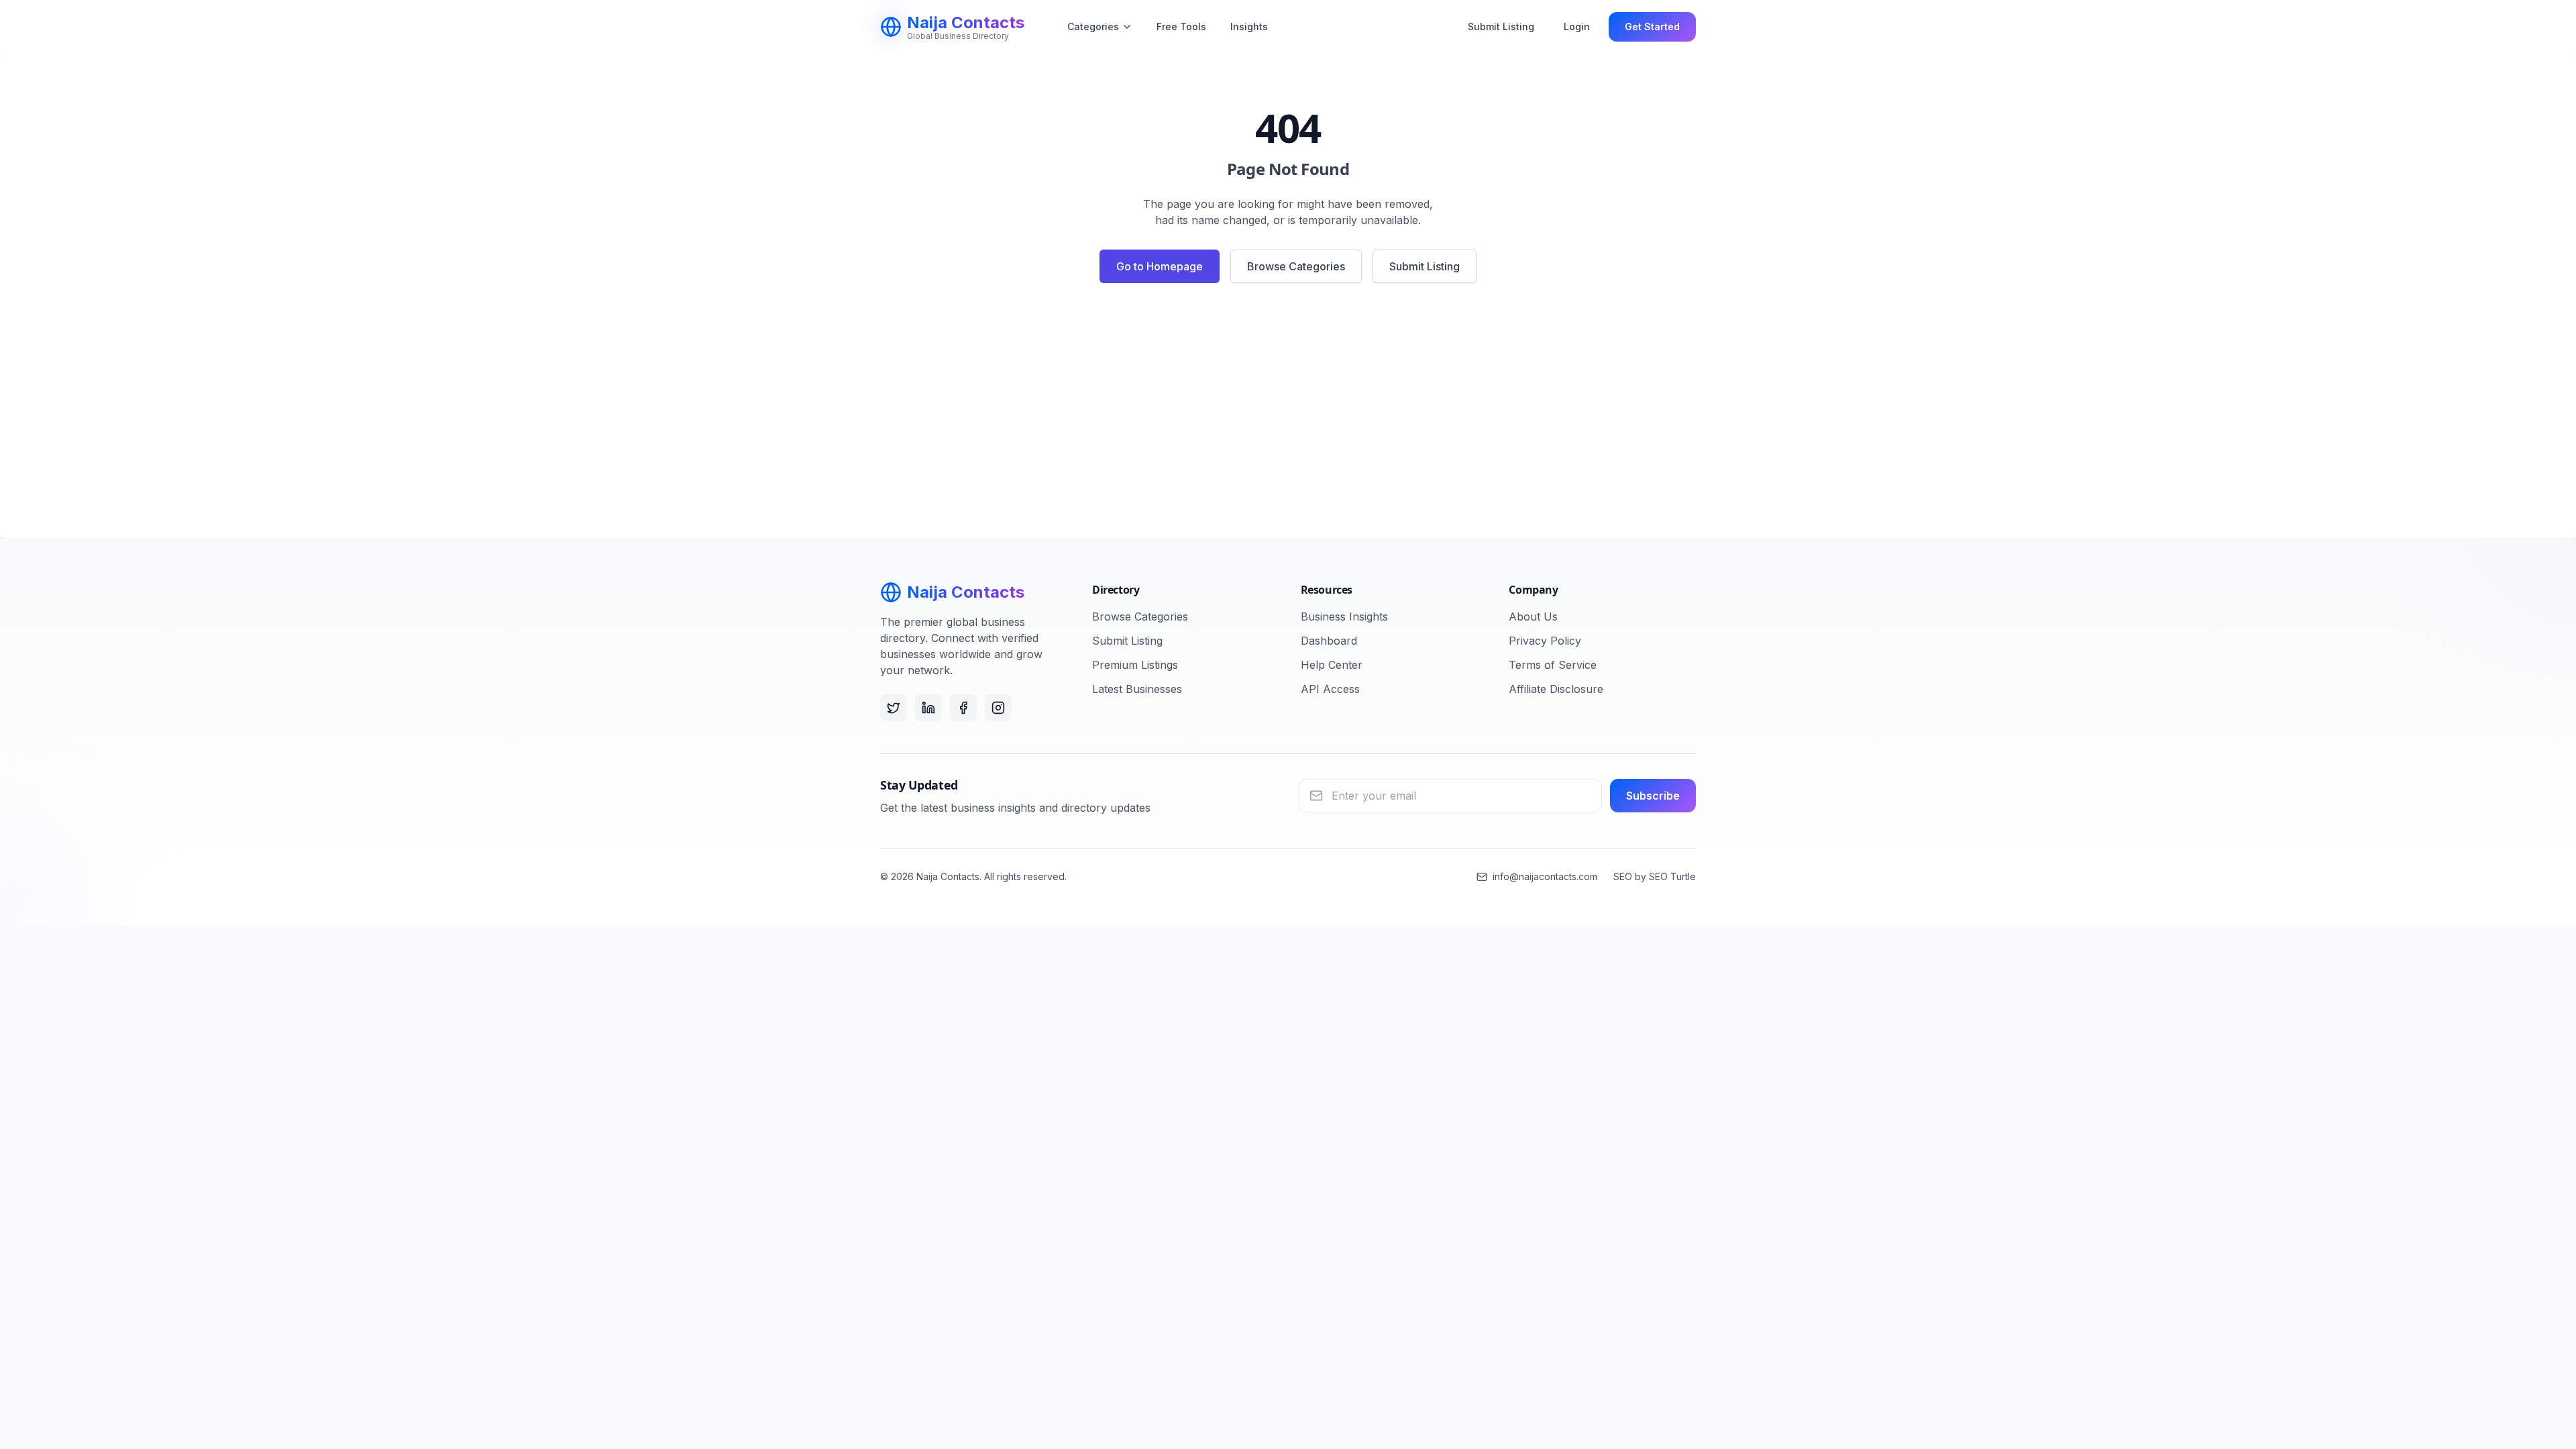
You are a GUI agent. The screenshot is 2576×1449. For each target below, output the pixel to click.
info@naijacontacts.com (1545, 876)
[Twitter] (894, 708)
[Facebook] (963, 708)
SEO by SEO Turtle (1655, 876)
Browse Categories (1296, 266)
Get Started (1652, 26)
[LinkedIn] (928, 708)
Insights (1249, 26)
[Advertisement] (1288, 416)
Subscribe (1653, 796)
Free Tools (1181, 26)
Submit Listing (1501, 26)
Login (1577, 26)
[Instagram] (998, 708)
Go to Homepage (1160, 266)
